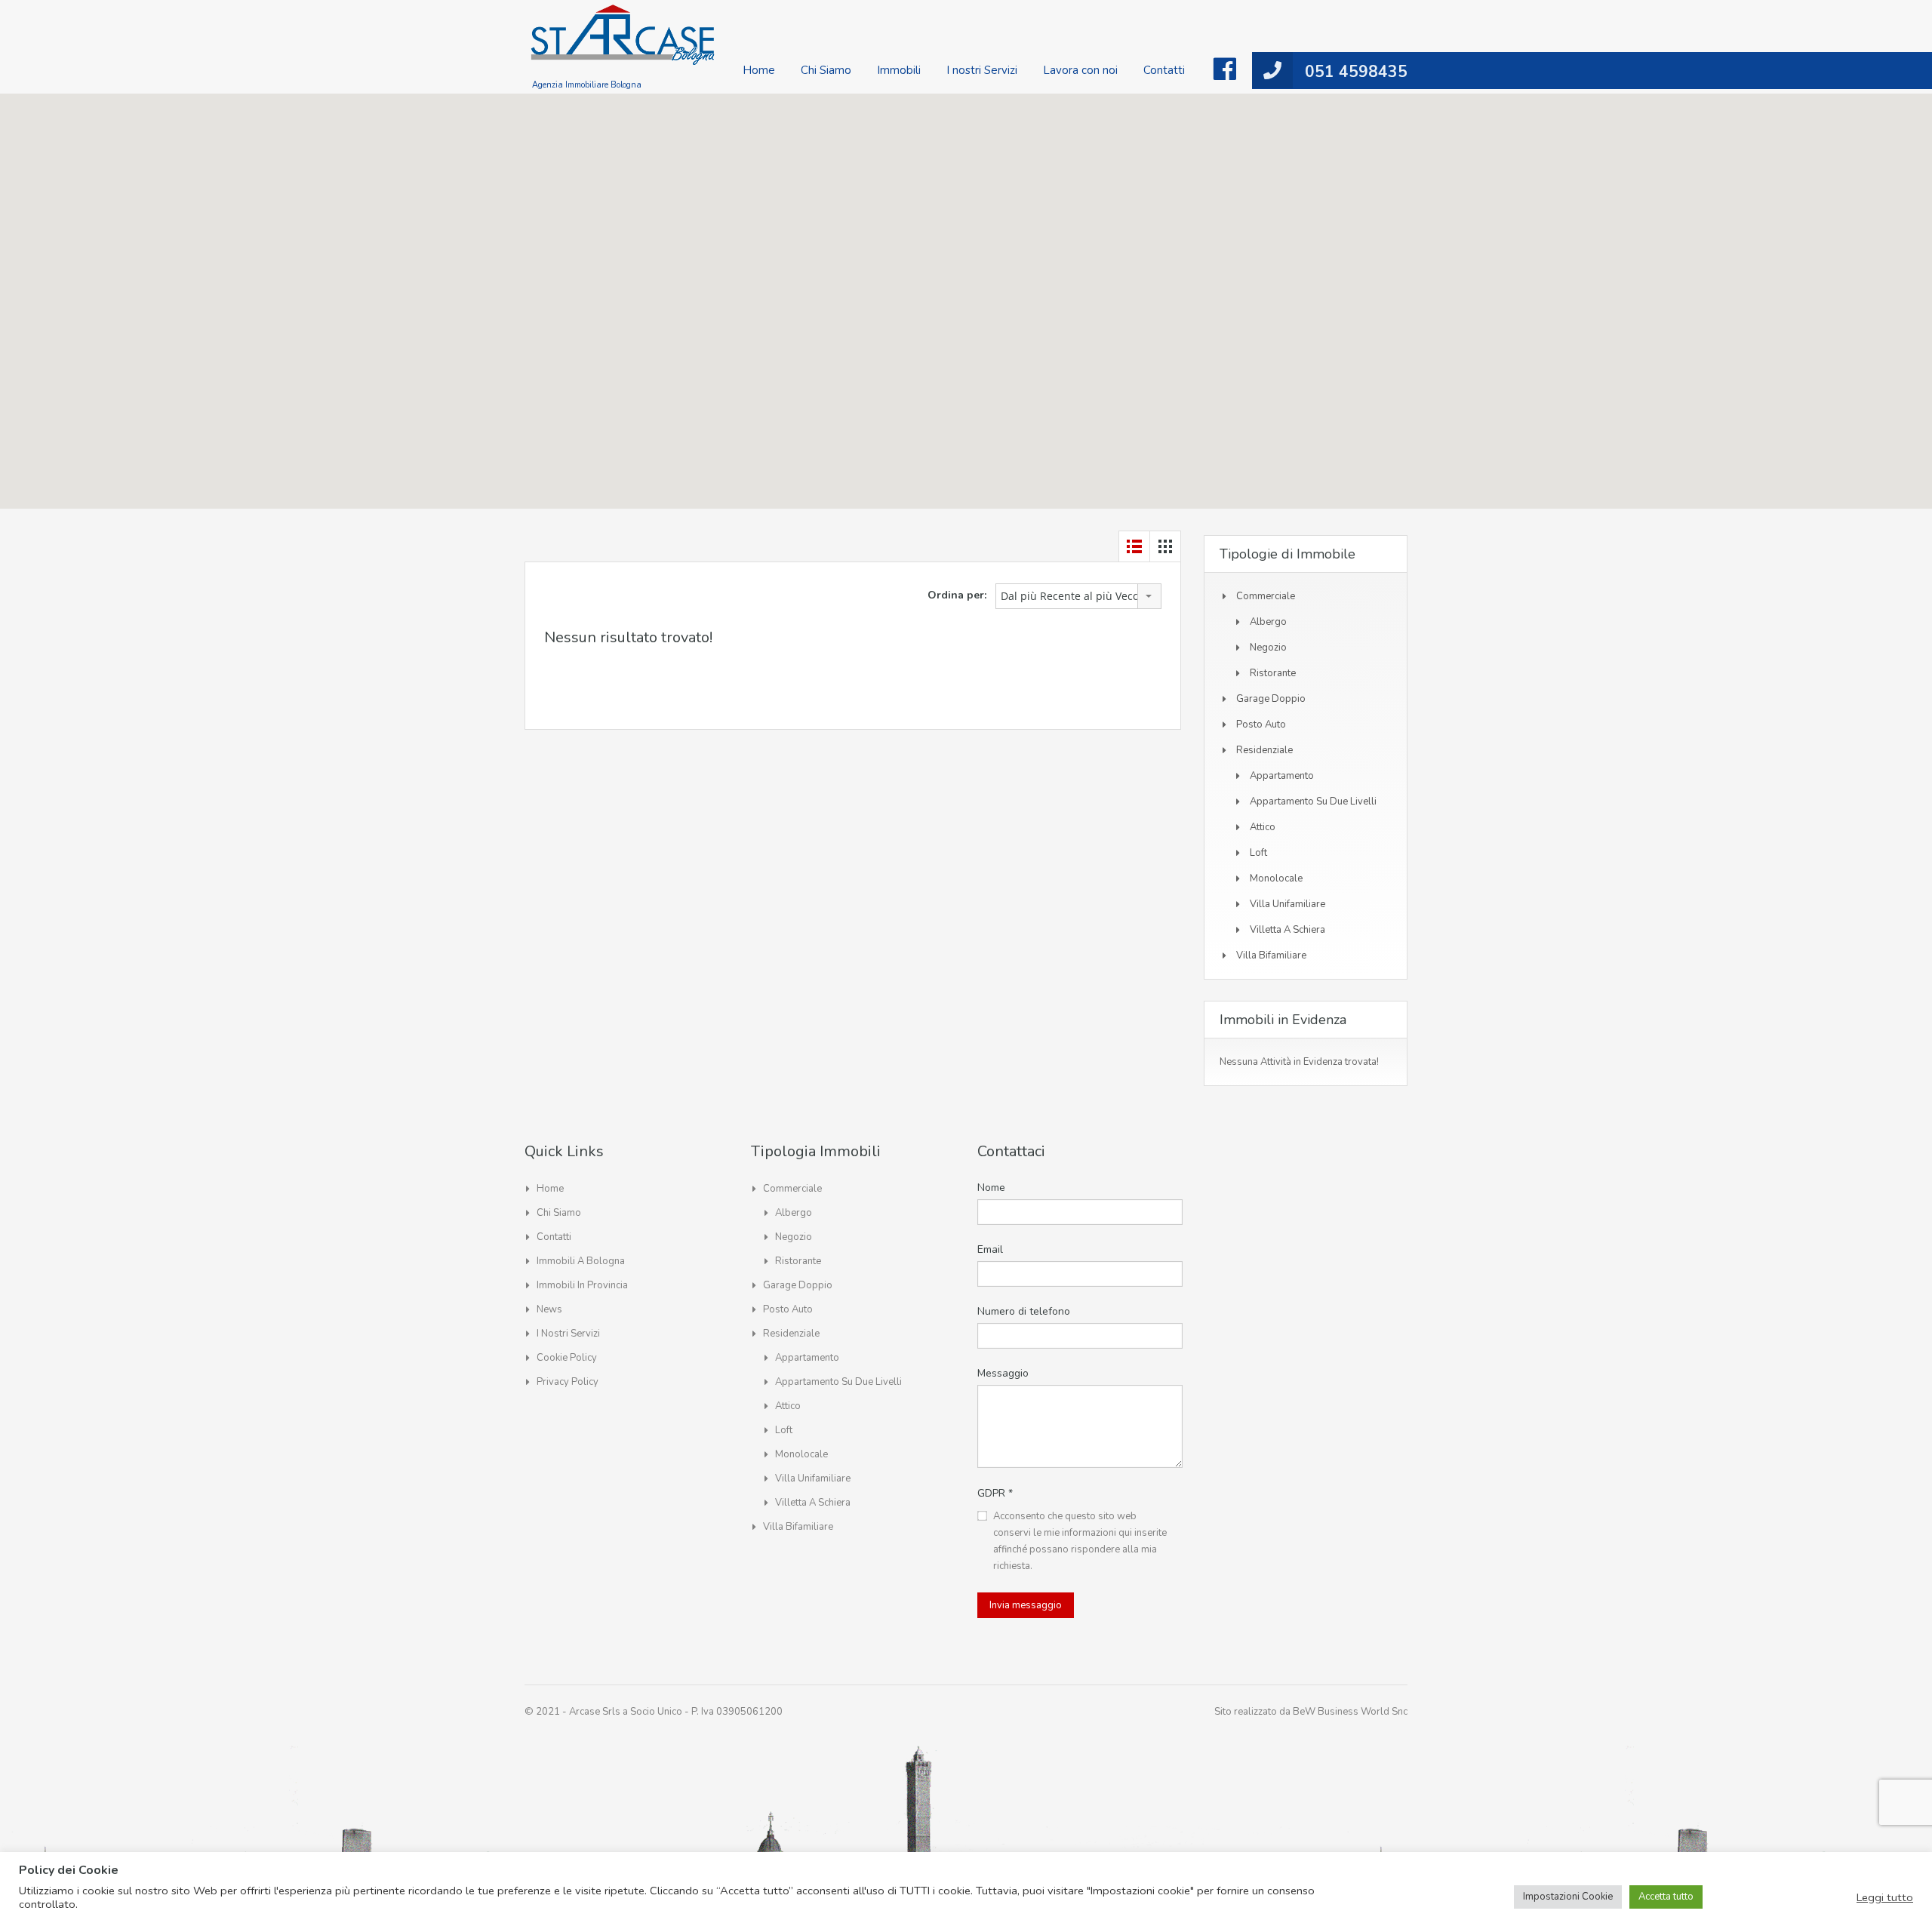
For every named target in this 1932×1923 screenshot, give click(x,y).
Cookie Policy (567, 1358)
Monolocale (1276, 878)
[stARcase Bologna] (623, 43)
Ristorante (1273, 673)
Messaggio (1003, 1373)
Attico (1263, 827)
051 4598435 (1356, 72)
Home (759, 70)
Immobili (899, 70)
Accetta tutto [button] (1666, 1897)
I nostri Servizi (982, 70)
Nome (991, 1188)
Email (990, 1249)
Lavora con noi (1080, 70)
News (549, 1309)
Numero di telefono (1024, 1311)
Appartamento (1282, 776)
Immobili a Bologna (581, 1261)
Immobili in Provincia (582, 1285)
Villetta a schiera (1287, 930)
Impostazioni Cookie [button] (1568, 1897)
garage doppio (1271, 699)
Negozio (1268, 648)
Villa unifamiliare (1287, 904)
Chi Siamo (826, 70)
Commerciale (1266, 596)
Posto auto (1261, 725)
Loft (1258, 853)
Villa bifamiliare (1271, 955)
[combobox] (1078, 596)
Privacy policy (568, 1382)
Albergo (1268, 622)
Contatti (1164, 70)
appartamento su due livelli (1313, 802)
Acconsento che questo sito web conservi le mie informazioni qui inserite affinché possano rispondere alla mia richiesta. (1080, 1541)
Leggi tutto (1885, 1897)
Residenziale (1264, 750)
